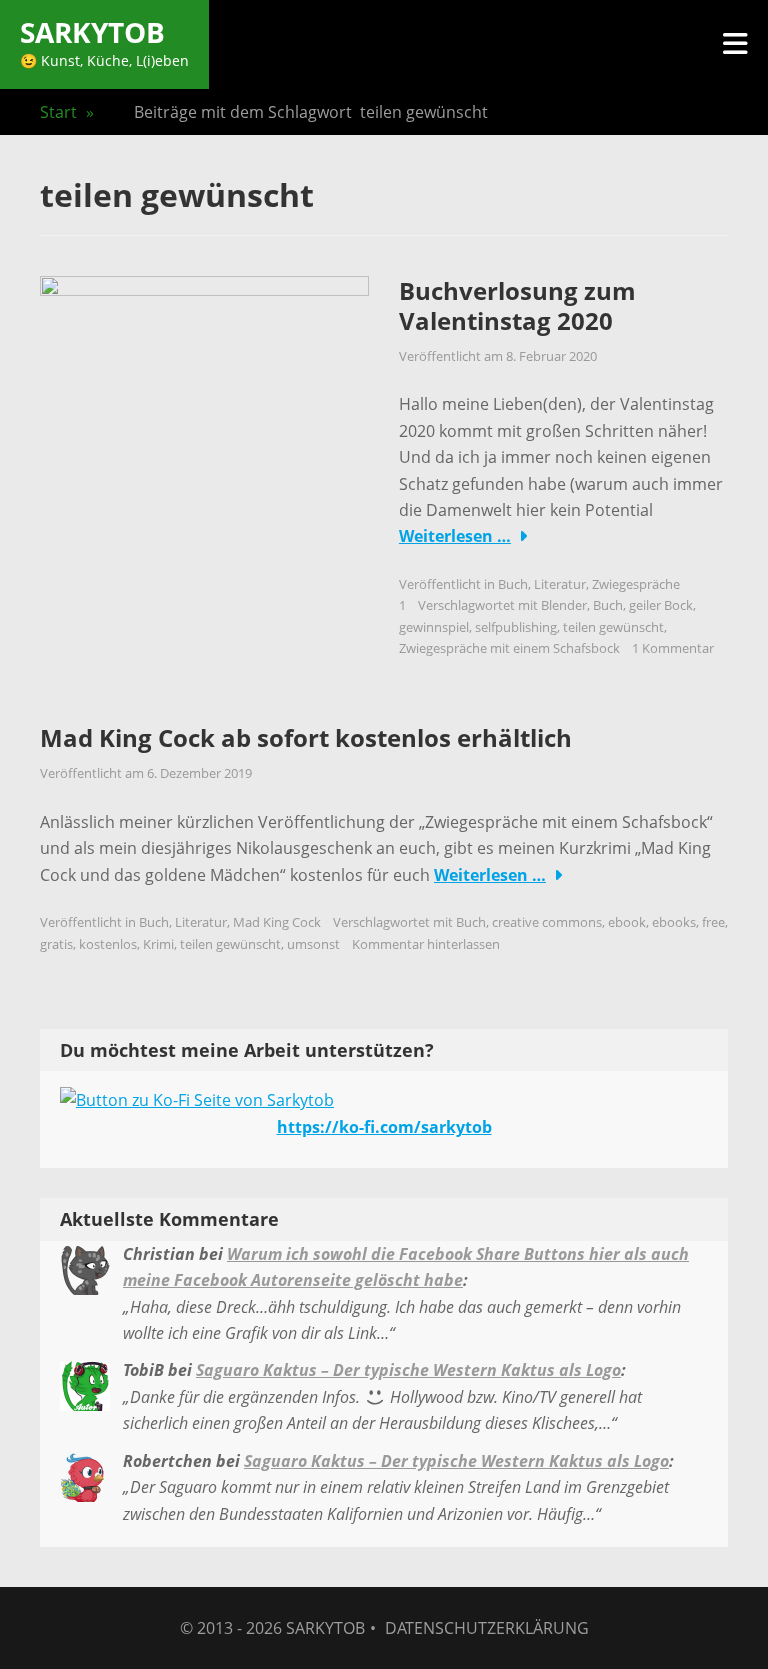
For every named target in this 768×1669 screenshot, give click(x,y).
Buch (513, 584)
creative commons (547, 922)
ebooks (674, 922)
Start (67, 112)
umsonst (313, 944)
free (713, 922)
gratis (56, 944)
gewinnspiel (434, 627)
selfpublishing (516, 627)
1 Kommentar (673, 648)
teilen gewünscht (613, 627)
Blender (564, 605)
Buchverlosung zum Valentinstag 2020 (517, 305)
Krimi (158, 944)
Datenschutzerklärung (487, 1628)
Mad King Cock (277, 922)
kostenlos (108, 944)
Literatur (560, 584)
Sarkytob (92, 32)
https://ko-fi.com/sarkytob (384, 1127)
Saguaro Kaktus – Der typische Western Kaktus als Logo (408, 1370)
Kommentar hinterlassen (426, 944)
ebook (627, 922)
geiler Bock (661, 605)
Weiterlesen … (455, 536)
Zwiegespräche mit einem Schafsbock (509, 648)
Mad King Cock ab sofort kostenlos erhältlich (306, 737)
